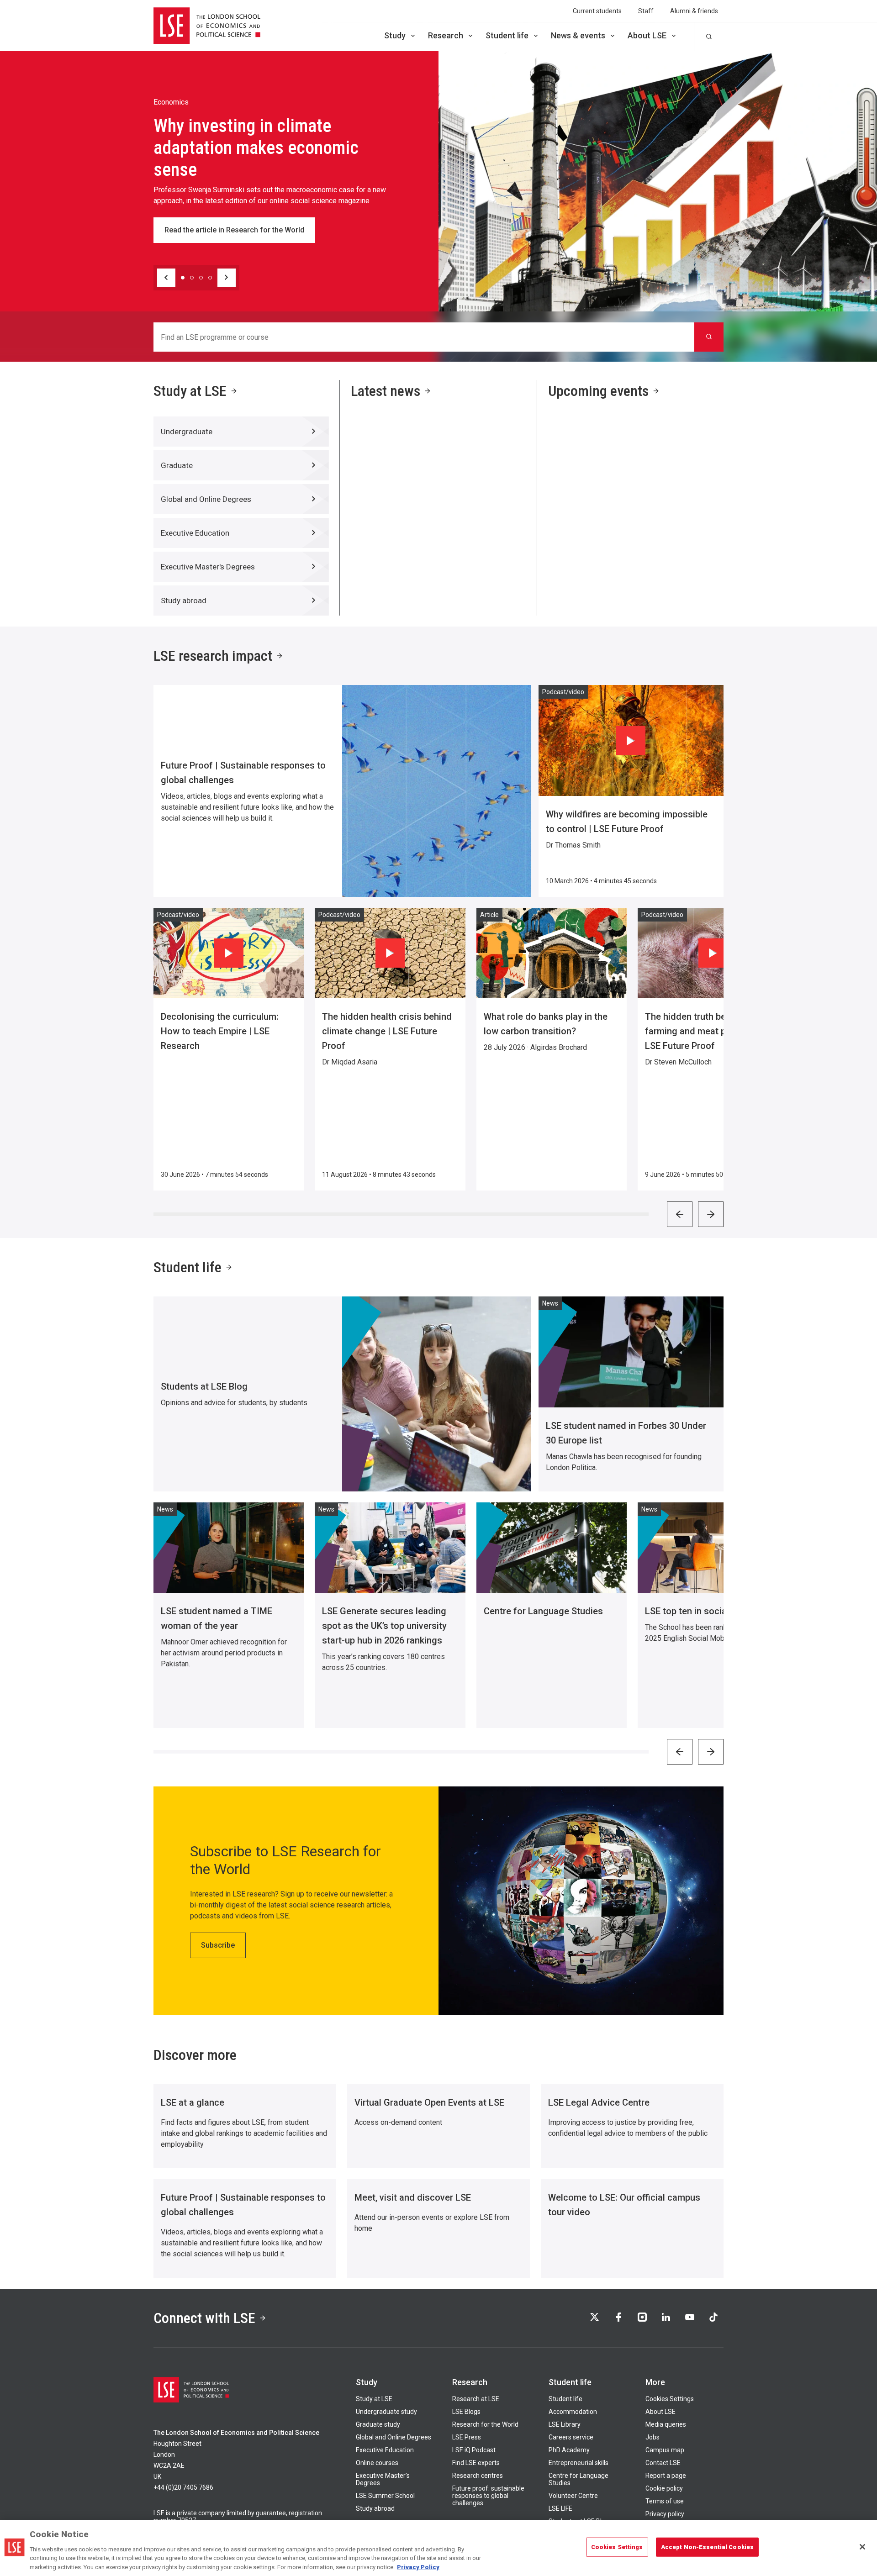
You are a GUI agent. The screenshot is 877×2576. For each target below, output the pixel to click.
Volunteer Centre (573, 2496)
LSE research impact (213, 656)
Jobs (652, 2437)
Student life (507, 35)
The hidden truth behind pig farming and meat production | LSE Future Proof (708, 1031)
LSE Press (467, 2437)
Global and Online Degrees (394, 2437)
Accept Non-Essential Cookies (708, 2547)
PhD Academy (569, 2450)
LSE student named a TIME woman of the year (217, 1618)
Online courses (377, 2463)
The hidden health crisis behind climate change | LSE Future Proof (387, 1031)
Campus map (665, 2450)
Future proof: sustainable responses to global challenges (488, 2496)
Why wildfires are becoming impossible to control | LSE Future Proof (627, 822)
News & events (578, 35)
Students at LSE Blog (204, 1386)
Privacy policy (665, 2514)
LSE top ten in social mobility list (712, 1611)
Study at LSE (190, 391)
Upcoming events (598, 391)
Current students (597, 11)
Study (395, 35)
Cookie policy (664, 2488)
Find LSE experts (476, 2463)
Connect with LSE (204, 2318)
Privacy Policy (418, 2567)
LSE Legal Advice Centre (599, 2102)
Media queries (666, 2424)
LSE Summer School (385, 2496)
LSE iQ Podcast (474, 2450)
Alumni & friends (694, 11)
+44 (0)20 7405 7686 (183, 2487)
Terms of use (665, 2501)
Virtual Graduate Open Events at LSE (429, 2102)
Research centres (478, 2476)
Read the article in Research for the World (234, 230)
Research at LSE (476, 2399)
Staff (646, 11)
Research (446, 35)
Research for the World (485, 2424)
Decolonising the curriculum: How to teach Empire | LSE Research (220, 1031)
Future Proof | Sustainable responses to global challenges (243, 773)
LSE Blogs (466, 2412)
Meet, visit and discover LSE (413, 2197)
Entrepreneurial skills (579, 2463)
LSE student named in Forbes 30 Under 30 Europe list (626, 1433)
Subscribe (218, 1945)
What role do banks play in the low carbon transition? (546, 1024)
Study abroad (375, 2508)
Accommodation (573, 2412)
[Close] (862, 2547)
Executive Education (385, 2450)
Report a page (666, 2476)
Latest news (386, 391)
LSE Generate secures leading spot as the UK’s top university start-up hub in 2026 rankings (384, 1626)
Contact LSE (663, 2463)
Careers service (571, 2437)
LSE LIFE (560, 2508)
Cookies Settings (670, 2399)
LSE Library (565, 2424)
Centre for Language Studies (543, 1611)
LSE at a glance (193, 2102)
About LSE (647, 35)
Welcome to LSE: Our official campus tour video (624, 2205)
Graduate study (378, 2424)
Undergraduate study (386, 2412)
